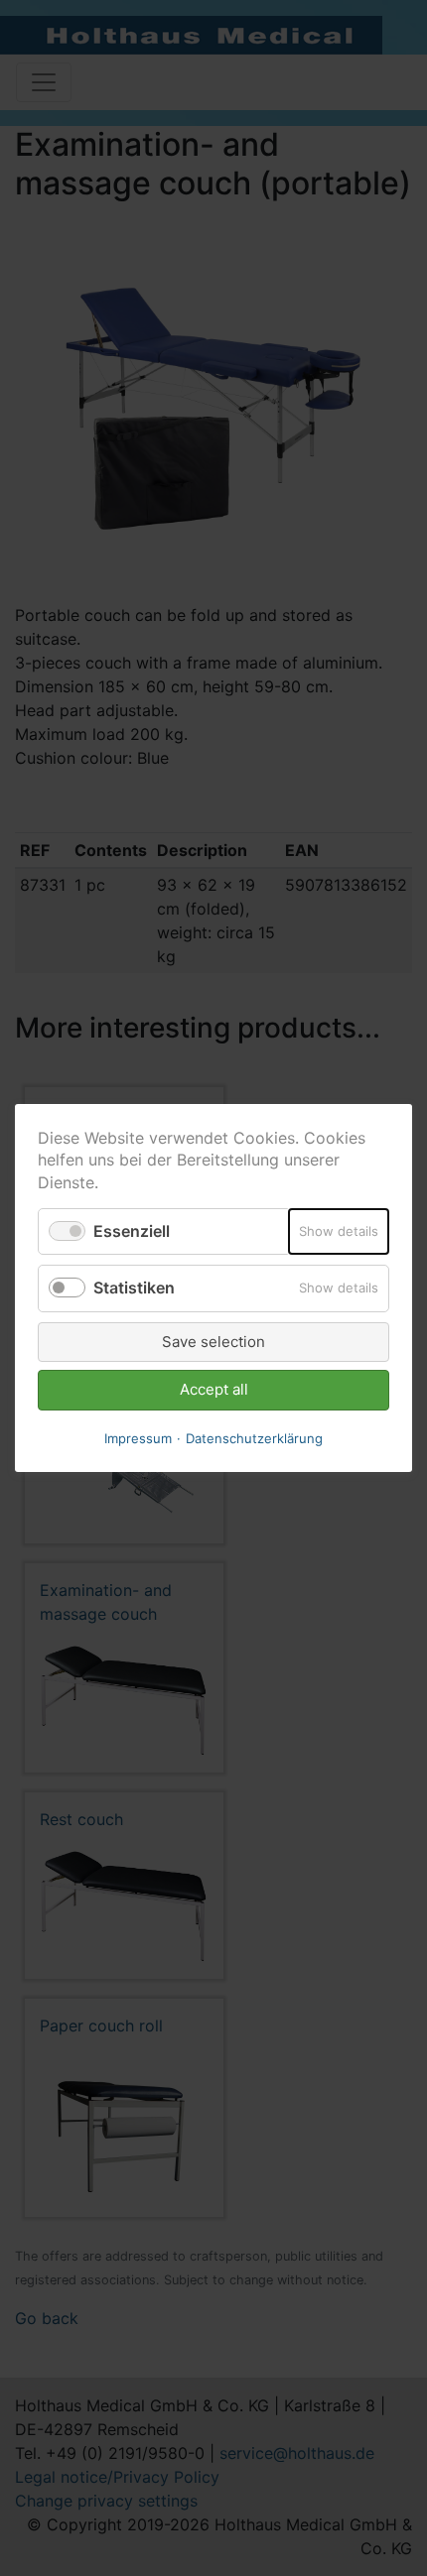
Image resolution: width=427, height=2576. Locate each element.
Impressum (138, 1438)
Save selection (213, 1342)
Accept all (214, 1389)
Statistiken (134, 1288)
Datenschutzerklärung (254, 1438)
